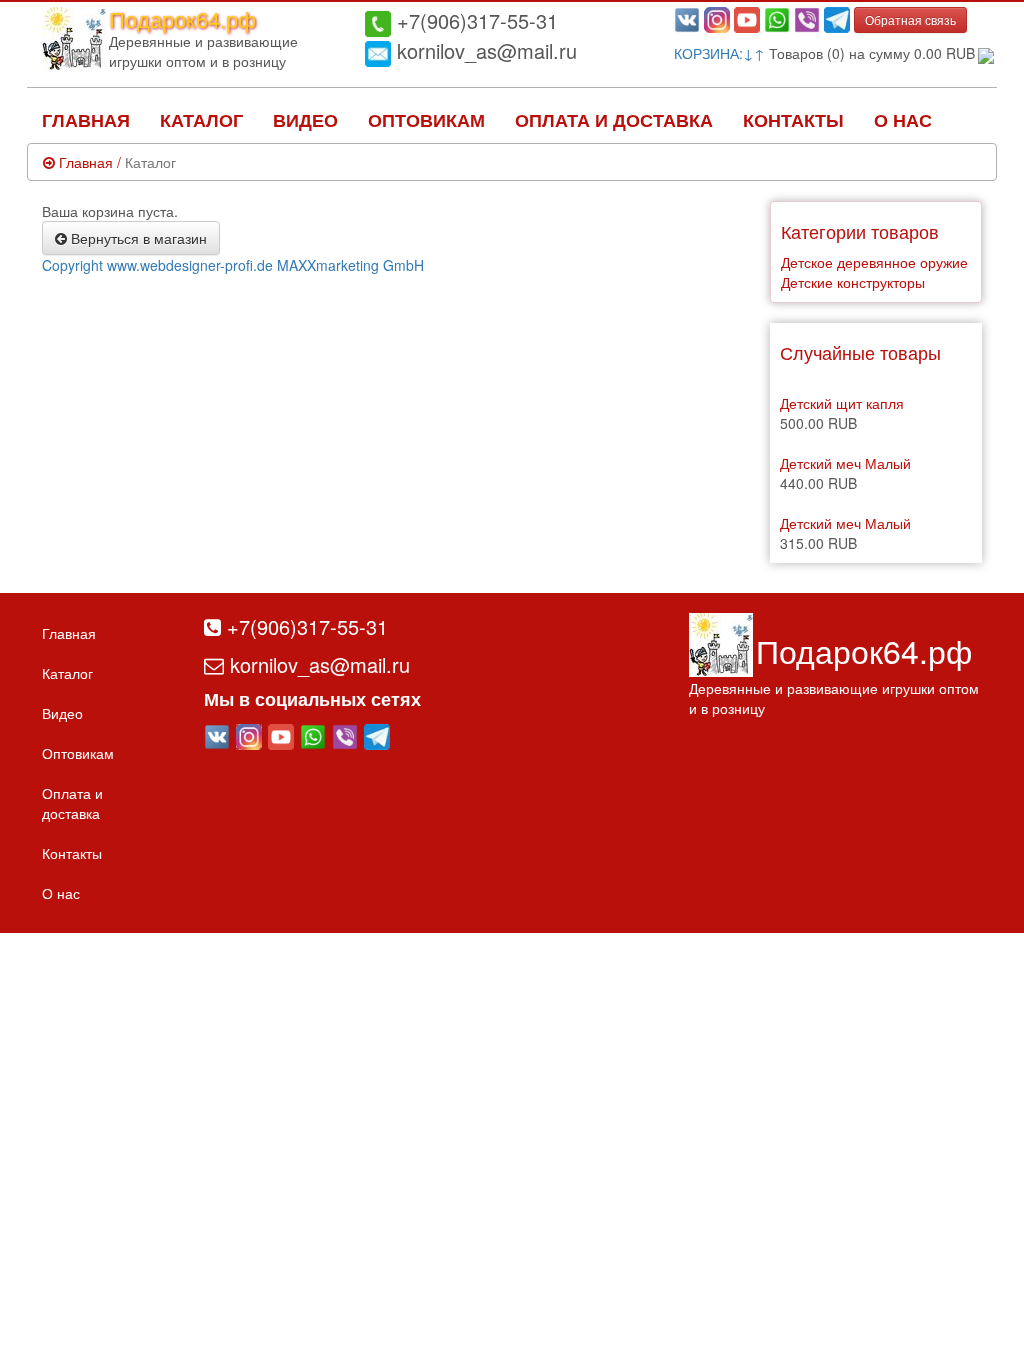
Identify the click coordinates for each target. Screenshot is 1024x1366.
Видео (305, 120)
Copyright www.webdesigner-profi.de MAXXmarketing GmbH (233, 265)
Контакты (793, 120)
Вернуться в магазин (137, 238)
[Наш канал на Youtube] (747, 18)
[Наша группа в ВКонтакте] (687, 18)
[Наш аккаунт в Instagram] (717, 18)
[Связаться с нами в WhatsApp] (777, 18)
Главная (86, 120)
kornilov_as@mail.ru (484, 50)
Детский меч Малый (845, 463)
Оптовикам (426, 120)
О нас (903, 120)
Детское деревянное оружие (874, 262)
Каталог (201, 120)
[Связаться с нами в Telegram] (837, 18)
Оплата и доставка (614, 120)
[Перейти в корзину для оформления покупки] (984, 53)
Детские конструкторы (853, 282)
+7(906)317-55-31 (474, 20)
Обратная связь (910, 19)
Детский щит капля (842, 403)
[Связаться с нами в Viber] (807, 18)
